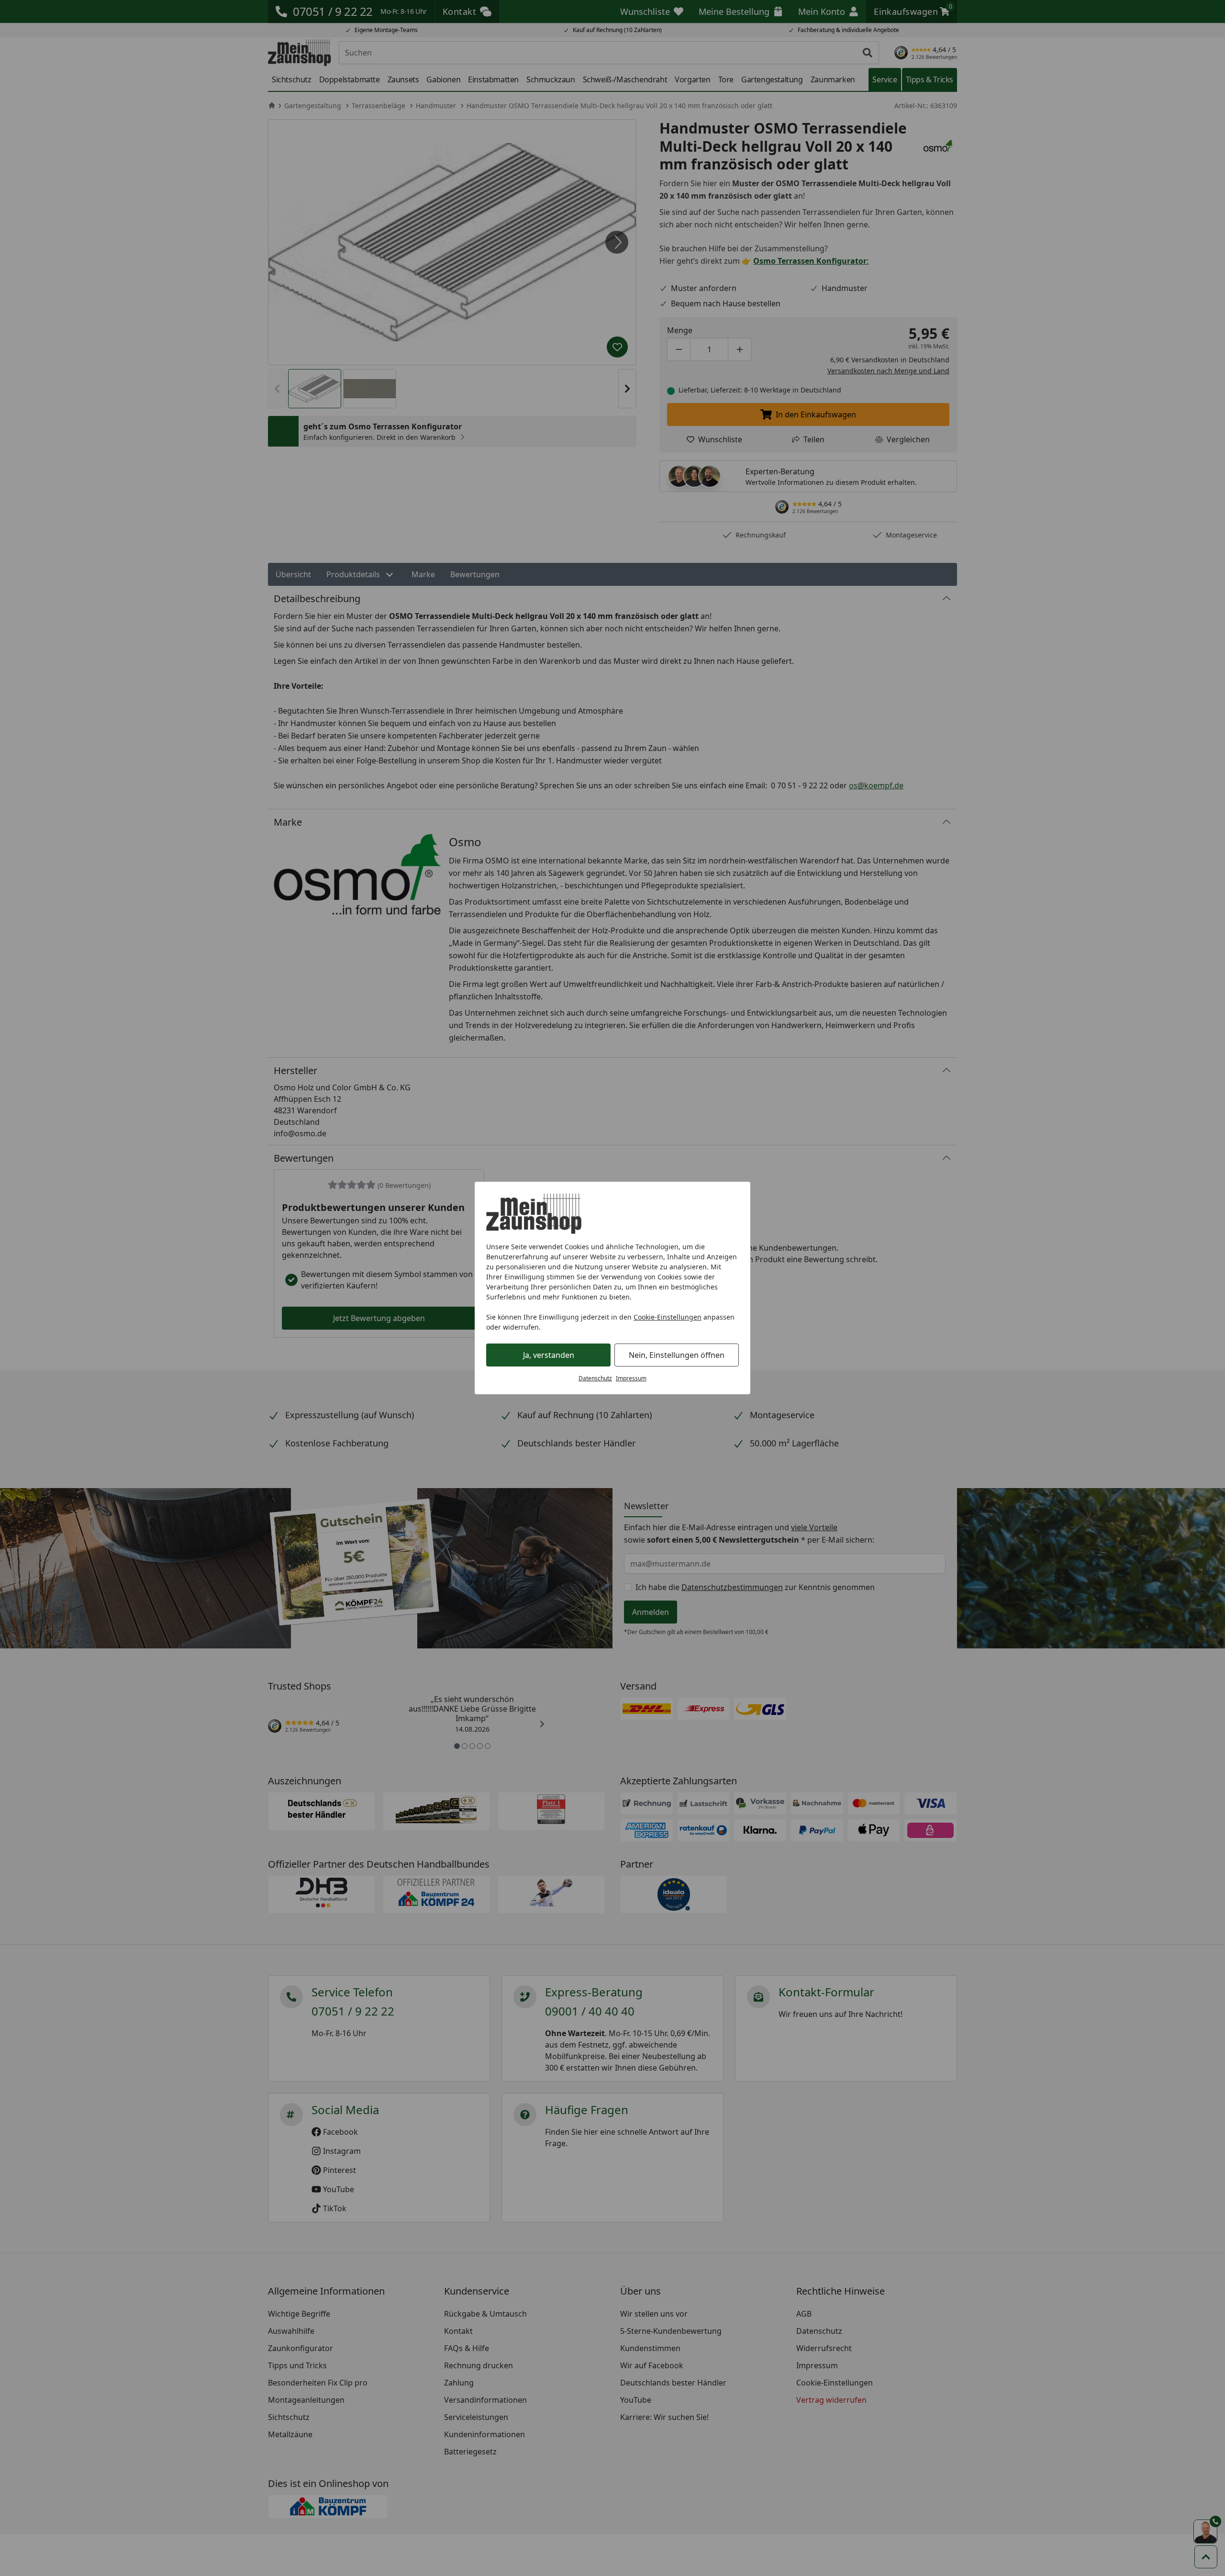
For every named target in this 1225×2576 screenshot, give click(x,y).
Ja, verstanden (549, 1355)
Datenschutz (595, 1378)
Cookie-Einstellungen (668, 1317)
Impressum (631, 1378)
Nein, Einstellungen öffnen (677, 1355)
